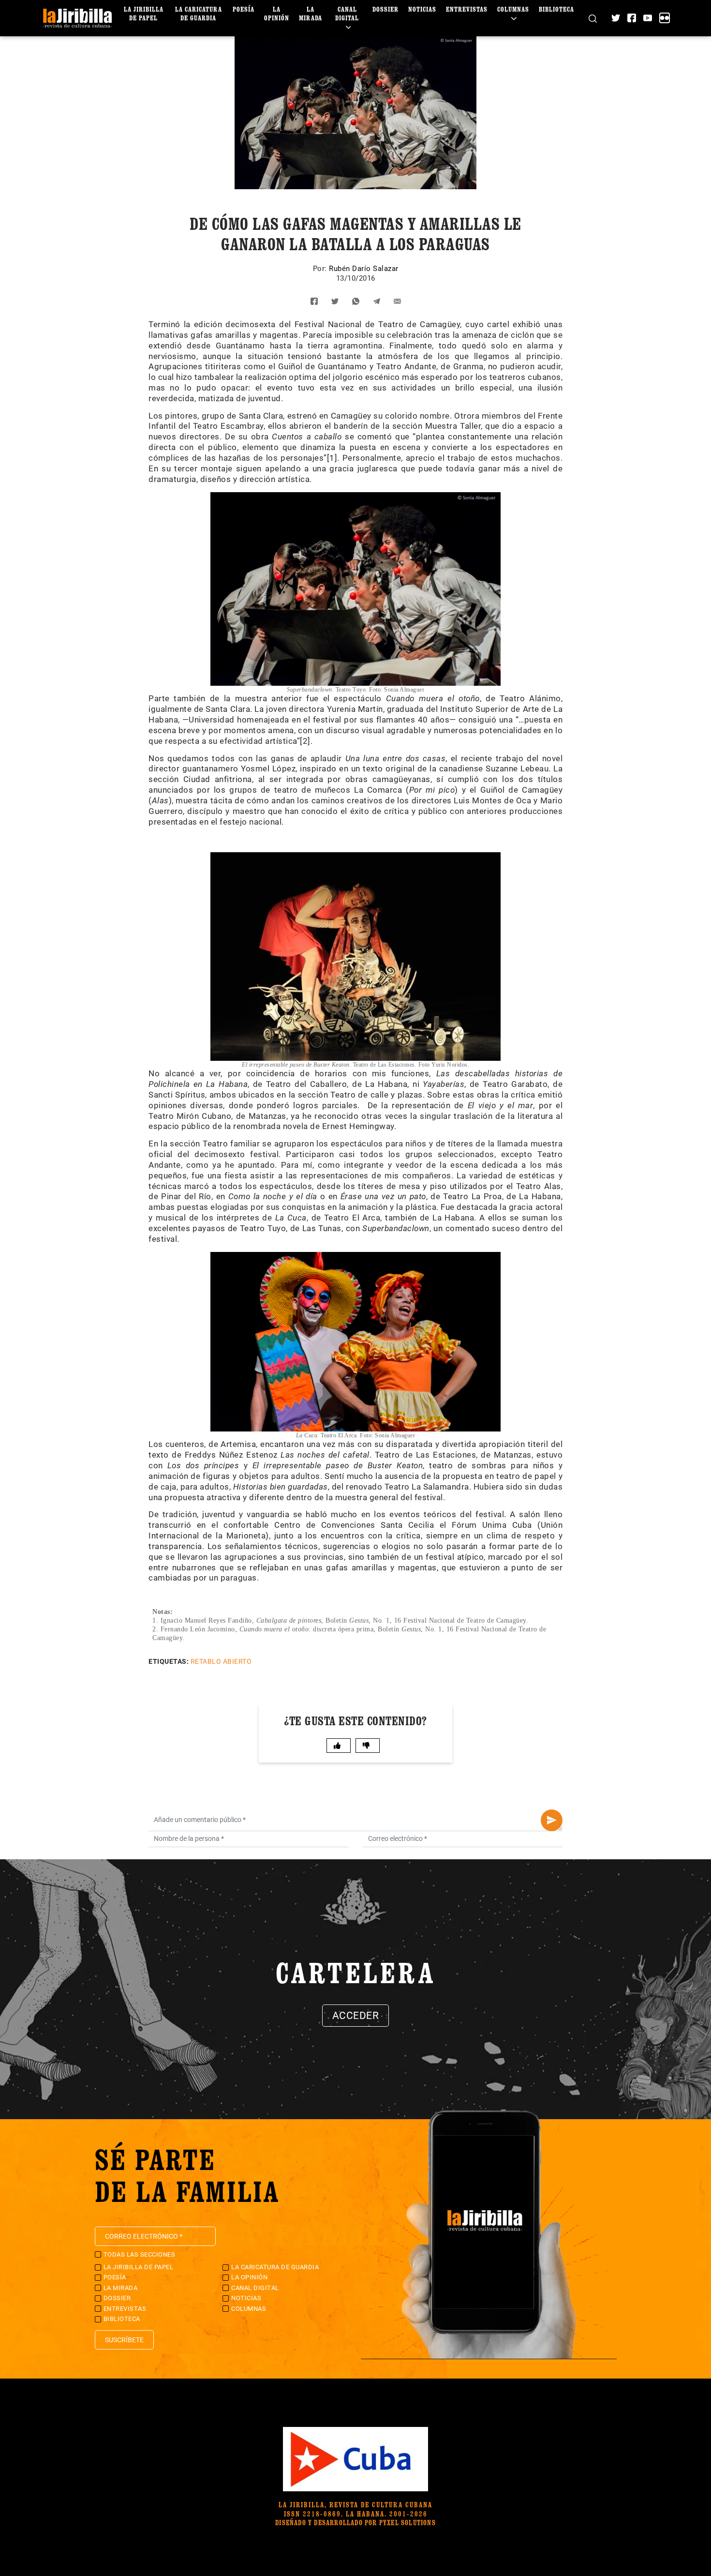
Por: (321, 269)
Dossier (385, 9)
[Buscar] (593, 18)
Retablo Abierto (221, 1661)
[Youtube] (648, 18)
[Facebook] (632, 18)
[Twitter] (616, 18)
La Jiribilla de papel (144, 13)
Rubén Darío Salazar (364, 269)
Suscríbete (124, 2340)
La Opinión (277, 13)
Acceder (356, 2016)
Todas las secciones (140, 2254)
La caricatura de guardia (199, 13)
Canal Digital (347, 13)
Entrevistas (467, 9)
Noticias (422, 9)
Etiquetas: (169, 1661)
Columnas (513, 9)
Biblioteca (556, 9)
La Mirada (311, 13)
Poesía (244, 9)
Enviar (552, 1820)
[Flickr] (665, 18)
